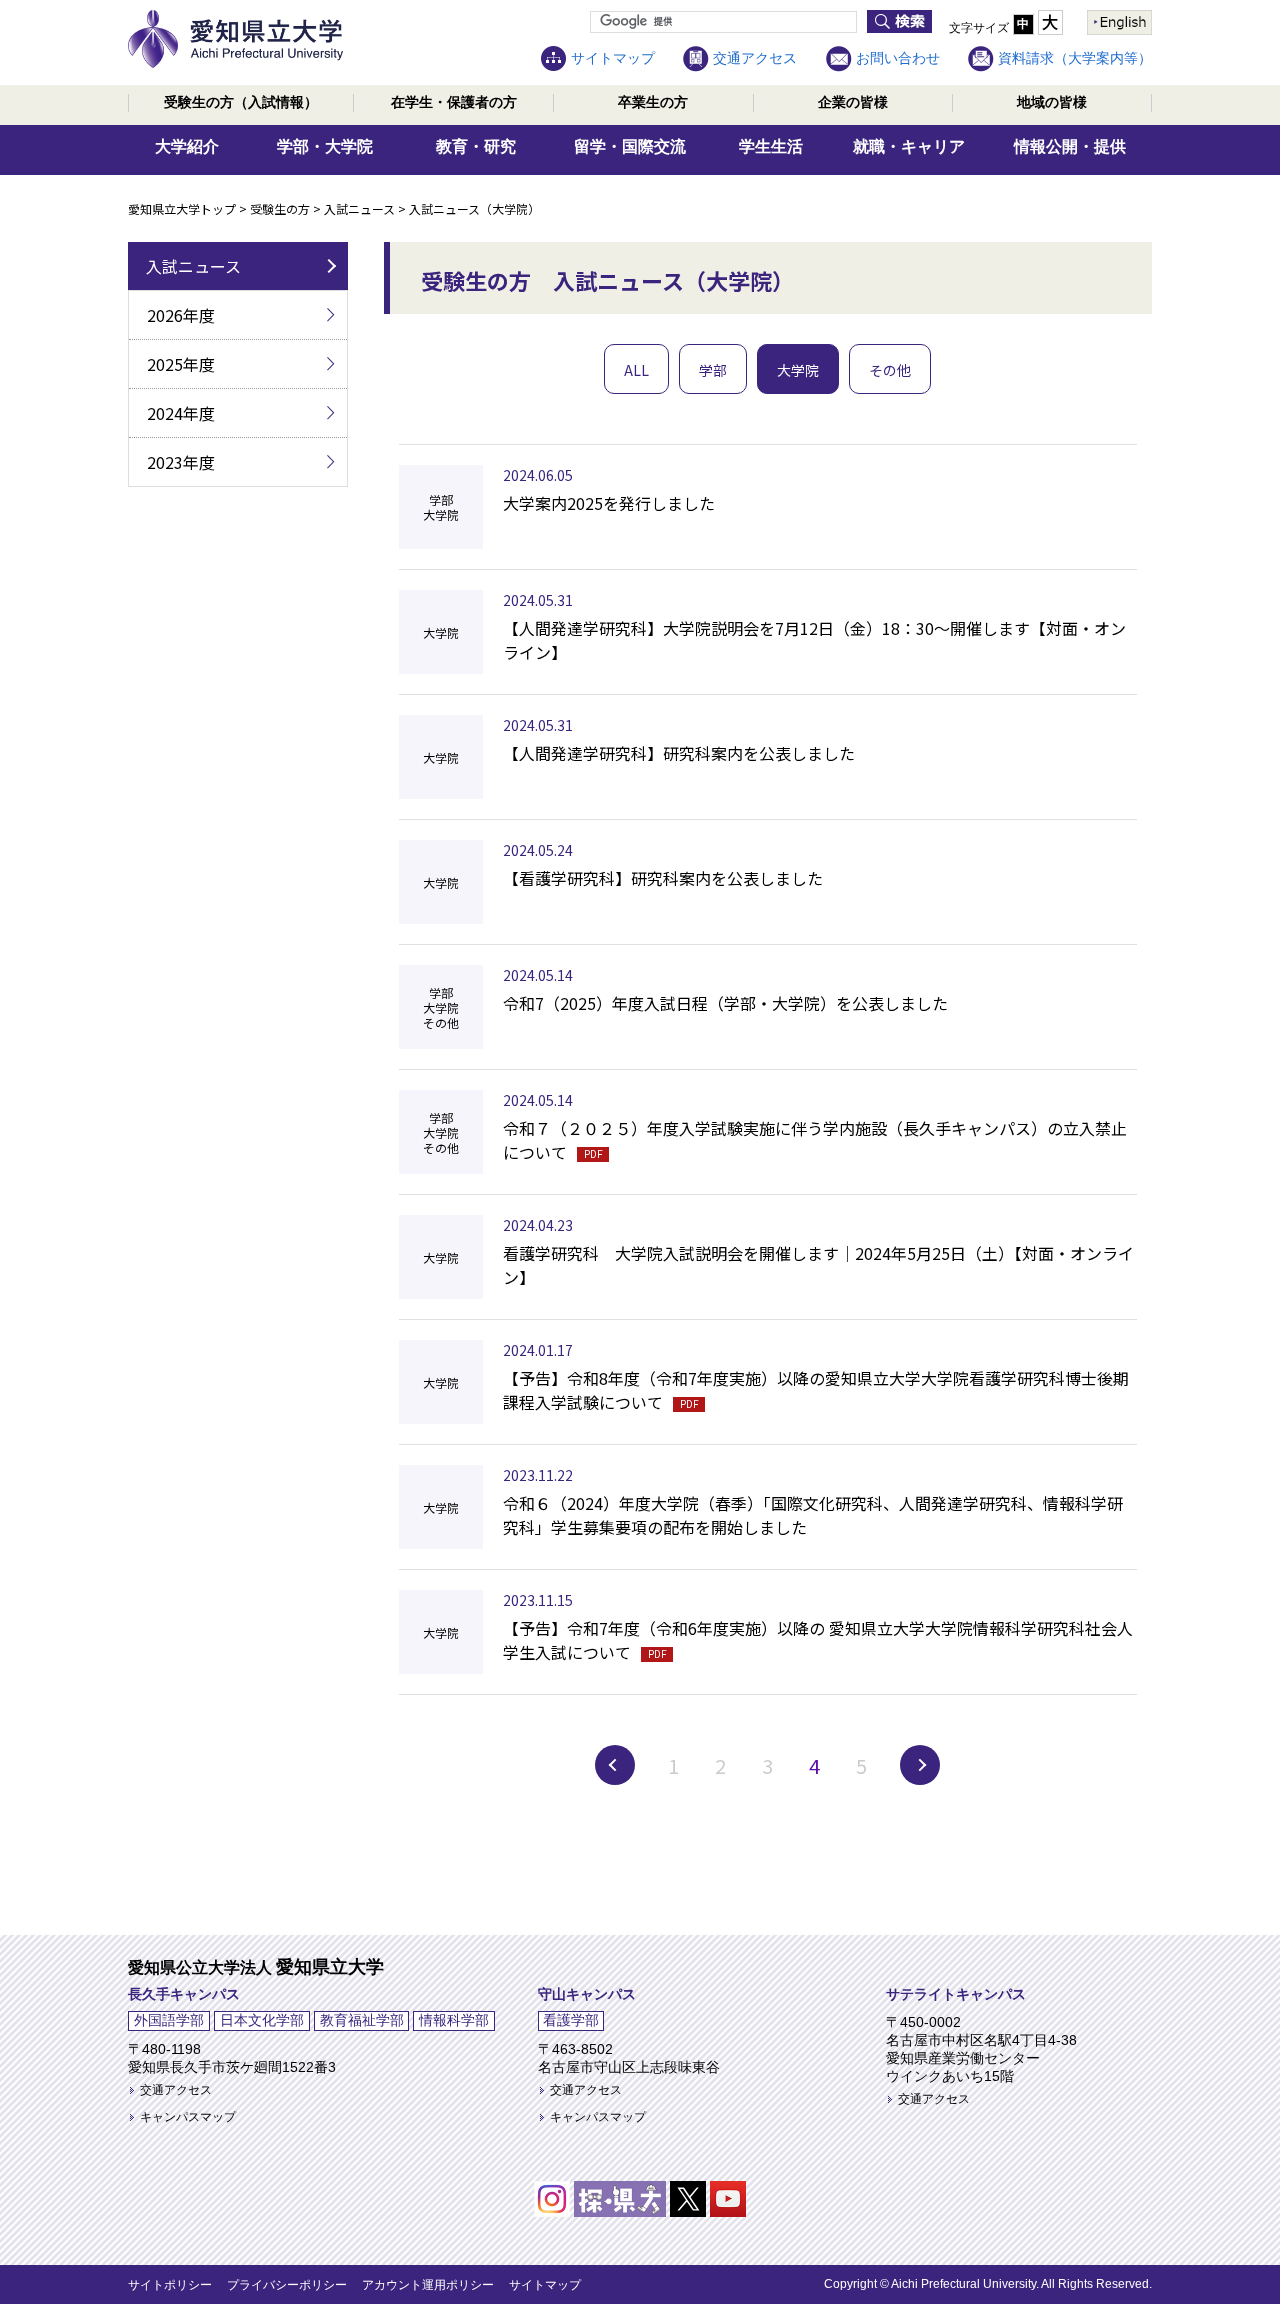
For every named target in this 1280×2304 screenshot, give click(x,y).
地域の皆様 (1052, 102)
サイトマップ (613, 58)
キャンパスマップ (188, 2117)
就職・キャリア (909, 146)
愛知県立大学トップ (182, 208)
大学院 (798, 370)
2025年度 (181, 364)
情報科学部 (454, 2020)
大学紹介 (187, 146)
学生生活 (771, 146)
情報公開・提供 (1070, 146)
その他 (890, 370)
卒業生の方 (653, 102)
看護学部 (571, 2020)
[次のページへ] (920, 1765)
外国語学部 (169, 2020)
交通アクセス (755, 58)
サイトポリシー (170, 2285)
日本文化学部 (262, 2020)
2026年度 (181, 315)
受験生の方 (241, 102)
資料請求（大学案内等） (1075, 58)
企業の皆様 (853, 102)
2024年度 (181, 413)
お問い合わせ (898, 58)
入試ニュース (359, 208)
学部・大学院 (325, 146)
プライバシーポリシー (287, 2285)
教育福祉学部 (362, 2020)
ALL (636, 370)
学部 (713, 370)
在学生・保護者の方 (454, 102)
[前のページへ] (615, 1765)
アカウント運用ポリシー (428, 2285)
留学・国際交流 (630, 146)
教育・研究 (476, 146)
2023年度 (181, 462)
